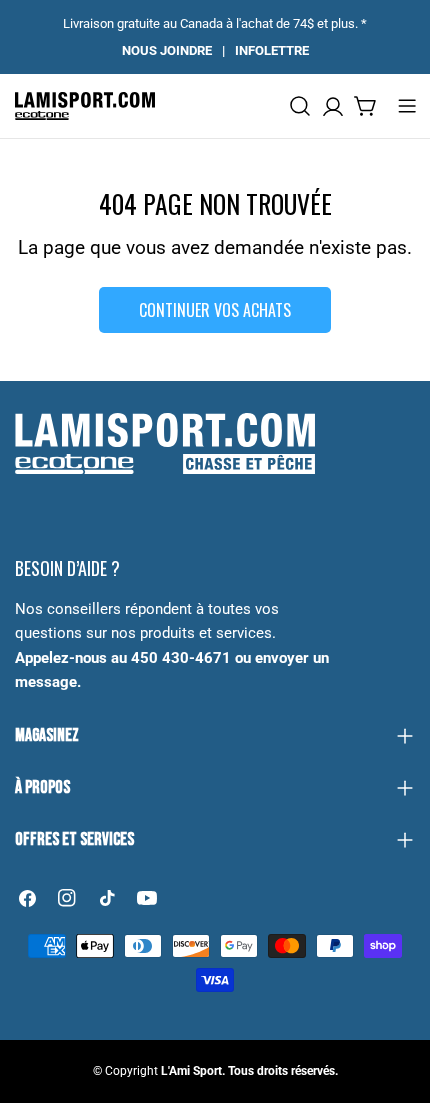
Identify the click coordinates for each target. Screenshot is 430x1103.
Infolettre (272, 50)
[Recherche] (300, 106)
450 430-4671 (181, 658)
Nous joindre (167, 50)
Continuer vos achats (215, 310)
